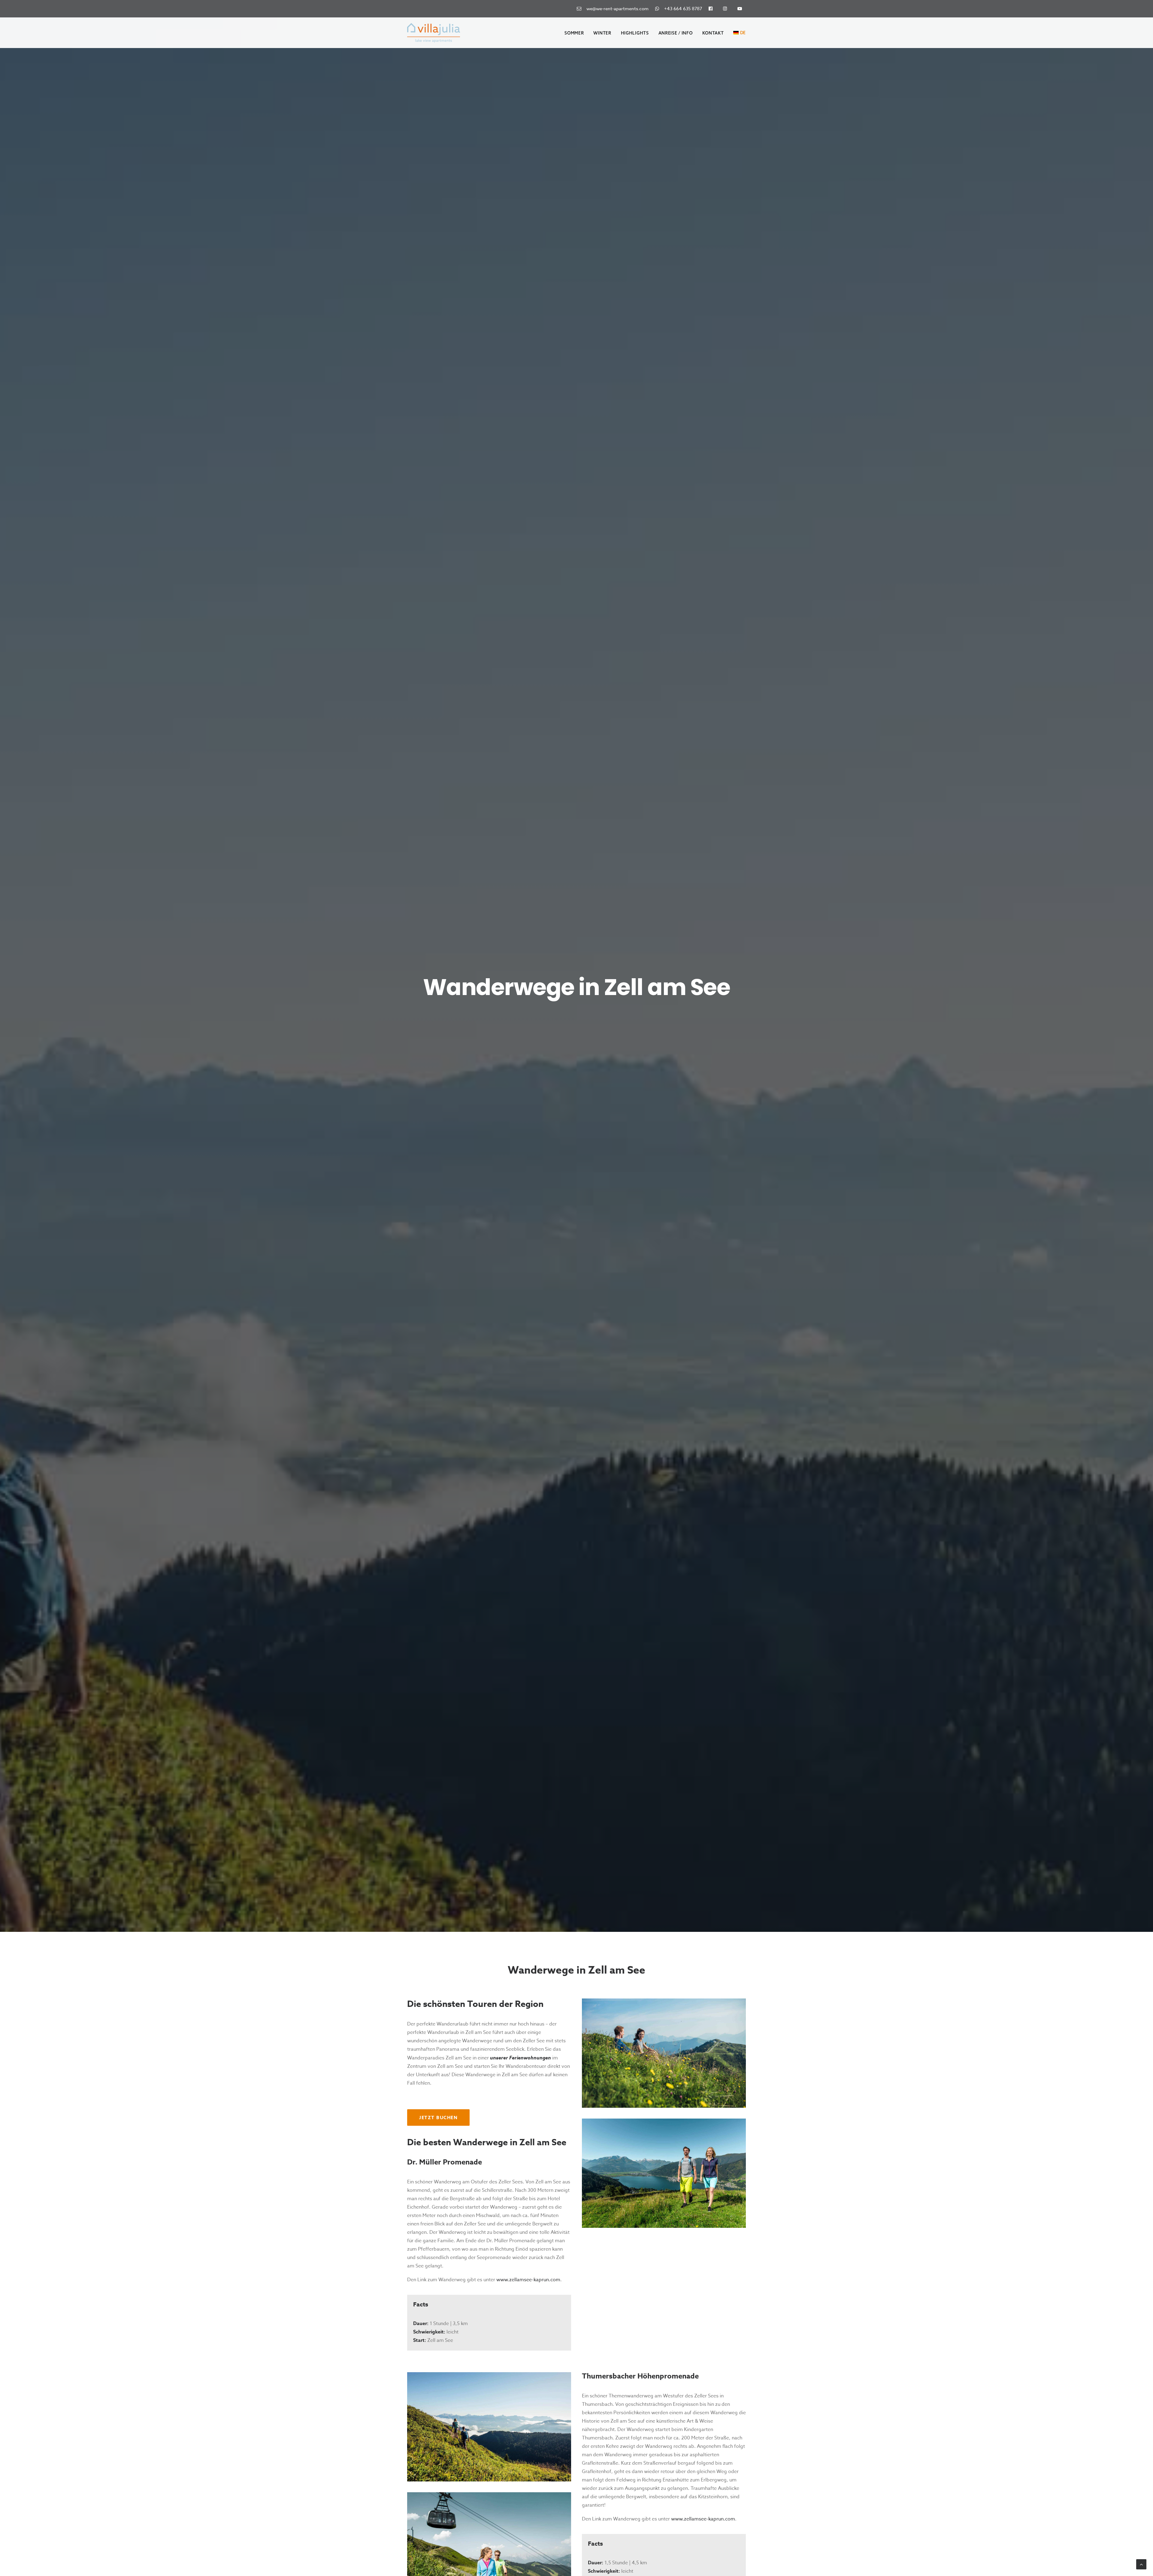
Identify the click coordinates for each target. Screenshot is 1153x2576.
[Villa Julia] (434, 33)
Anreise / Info (676, 33)
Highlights (635, 33)
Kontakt (713, 33)
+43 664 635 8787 (682, 9)
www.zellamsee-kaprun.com (528, 2280)
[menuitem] (614, 9)
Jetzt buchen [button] (438, 2118)
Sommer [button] (574, 33)
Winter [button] (602, 33)
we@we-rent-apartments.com (616, 9)
